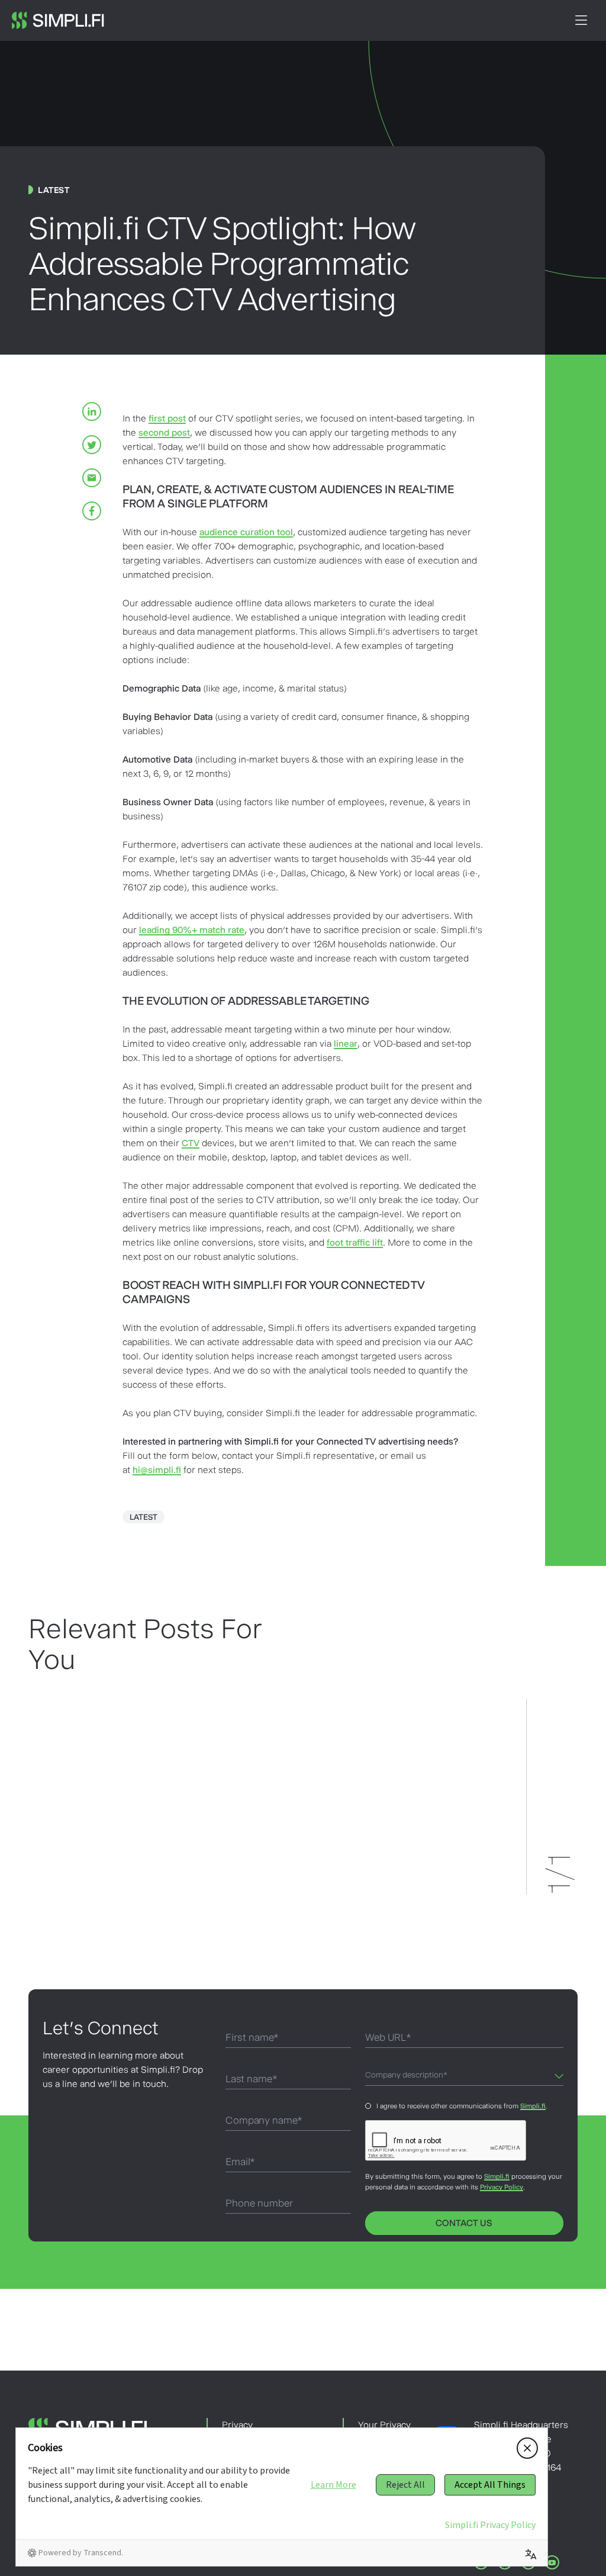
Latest (144, 1517)
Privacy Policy (502, 2187)
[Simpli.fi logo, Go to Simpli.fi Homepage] (58, 20)
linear (346, 1043)
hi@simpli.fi (157, 1470)
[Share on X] (92, 445)
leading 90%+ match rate (192, 930)
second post (164, 432)
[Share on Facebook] (92, 511)
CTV (191, 1143)
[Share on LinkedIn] (92, 411)
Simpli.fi (533, 2106)
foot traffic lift (355, 1242)
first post (167, 418)
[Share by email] (92, 478)
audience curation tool (246, 532)
